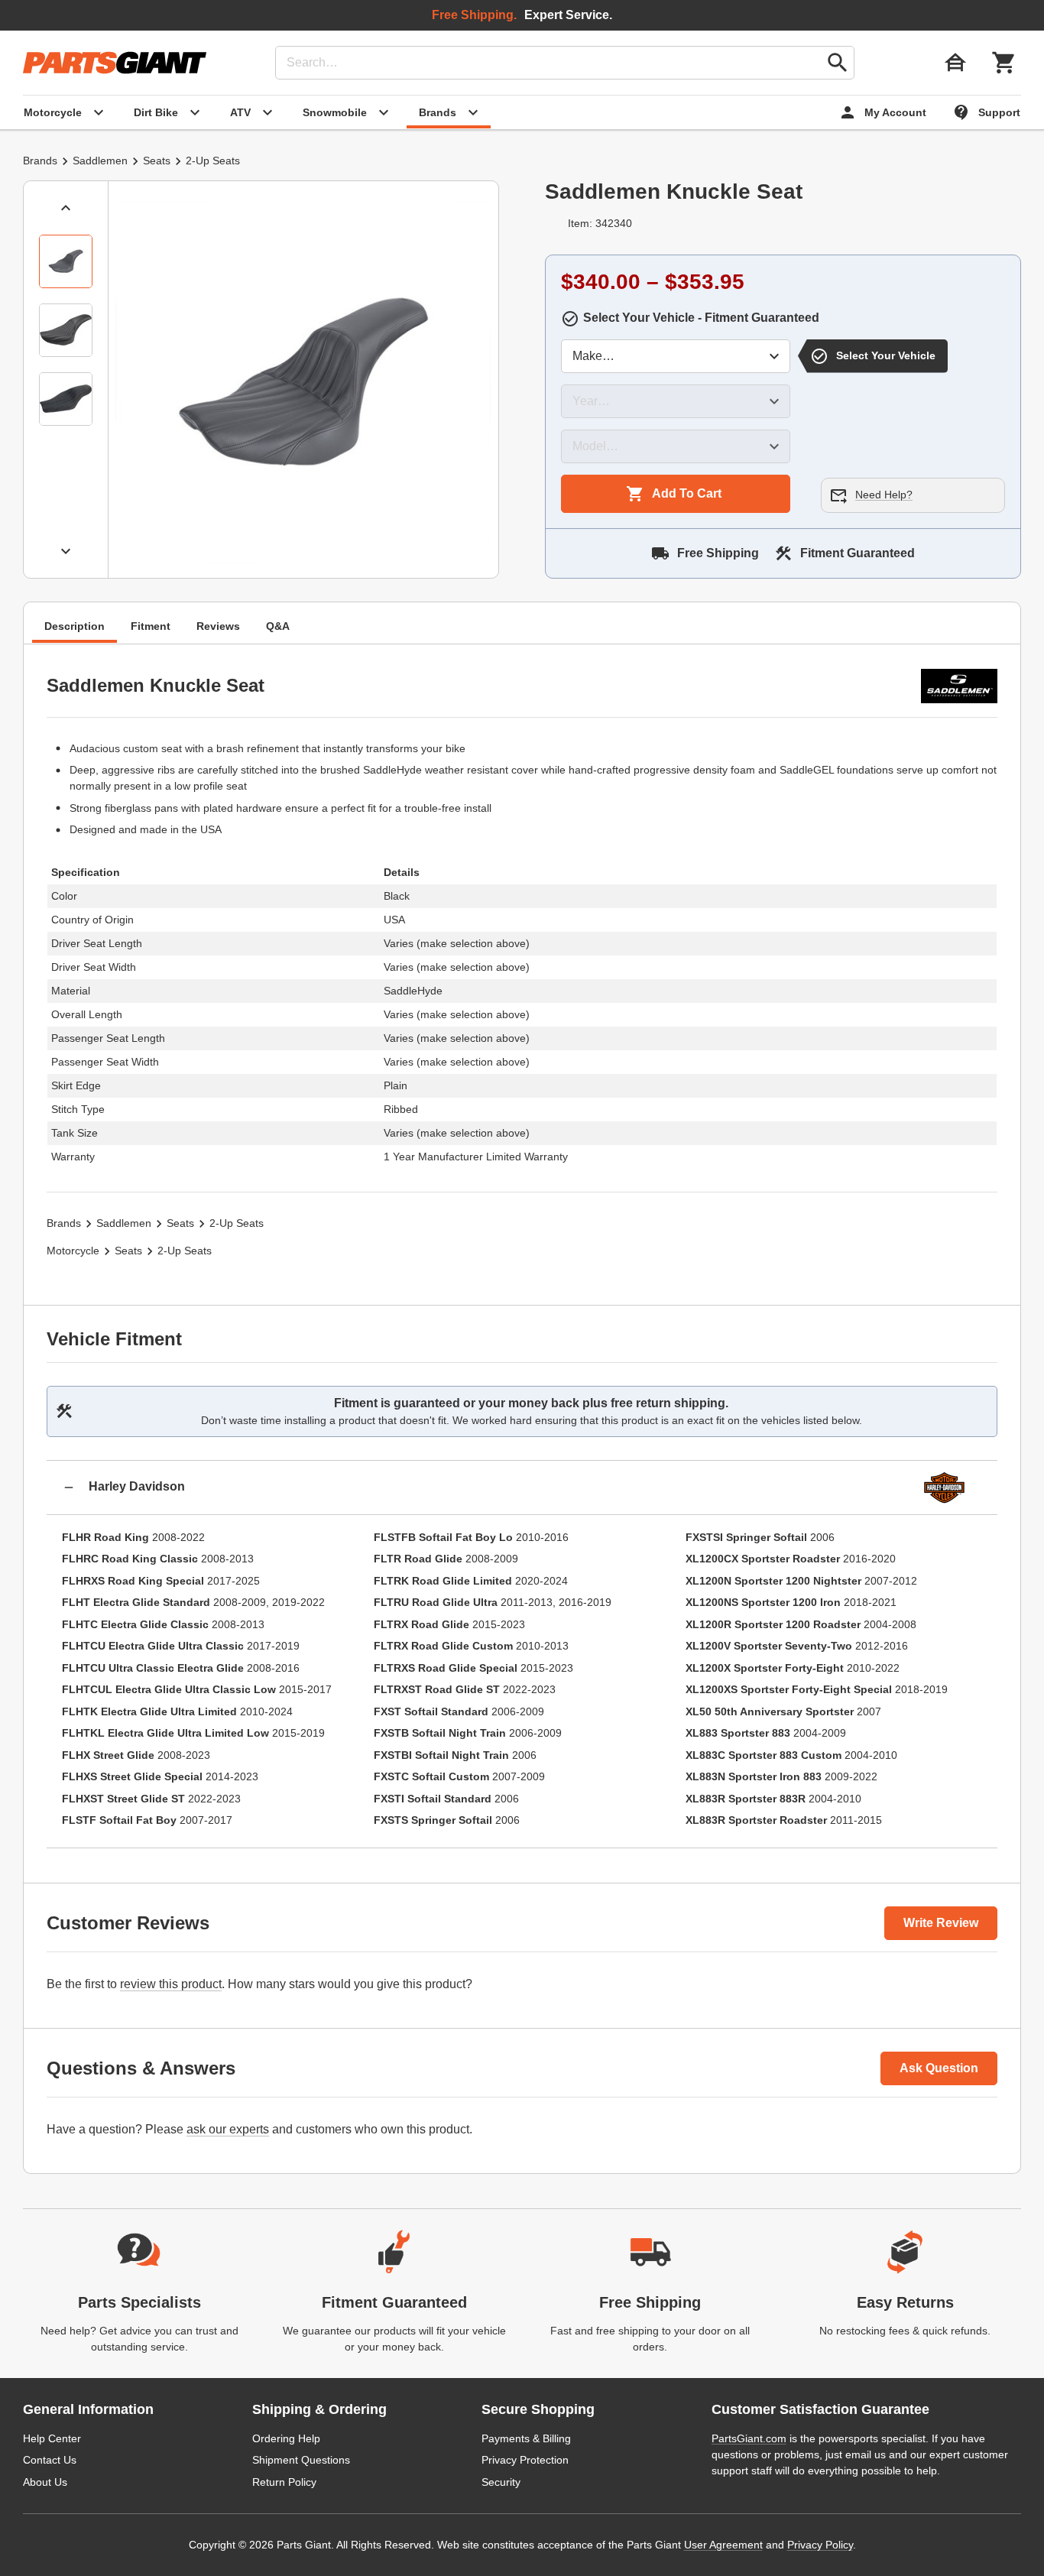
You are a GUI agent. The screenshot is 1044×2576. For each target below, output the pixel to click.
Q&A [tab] (278, 626)
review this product (171, 1984)
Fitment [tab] (151, 626)
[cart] (1004, 63)
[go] (838, 63)
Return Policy (284, 2482)
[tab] (66, 261)
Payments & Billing (526, 2438)
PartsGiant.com (749, 2438)
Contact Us (50, 2460)
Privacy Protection (525, 2460)
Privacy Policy (820, 2545)
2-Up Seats (213, 161)
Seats (157, 161)
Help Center (52, 2438)
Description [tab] (75, 626)
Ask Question (939, 2068)
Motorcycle (73, 1251)
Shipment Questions (301, 2460)
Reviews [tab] (218, 626)
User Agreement (723, 2545)
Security (501, 2482)
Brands (40, 161)
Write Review (941, 1923)
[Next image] (66, 551)
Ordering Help (286, 2438)
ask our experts (228, 2129)
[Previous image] (66, 208)
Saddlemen (100, 161)
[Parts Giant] (115, 63)
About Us (45, 2482)
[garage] (955, 63)
